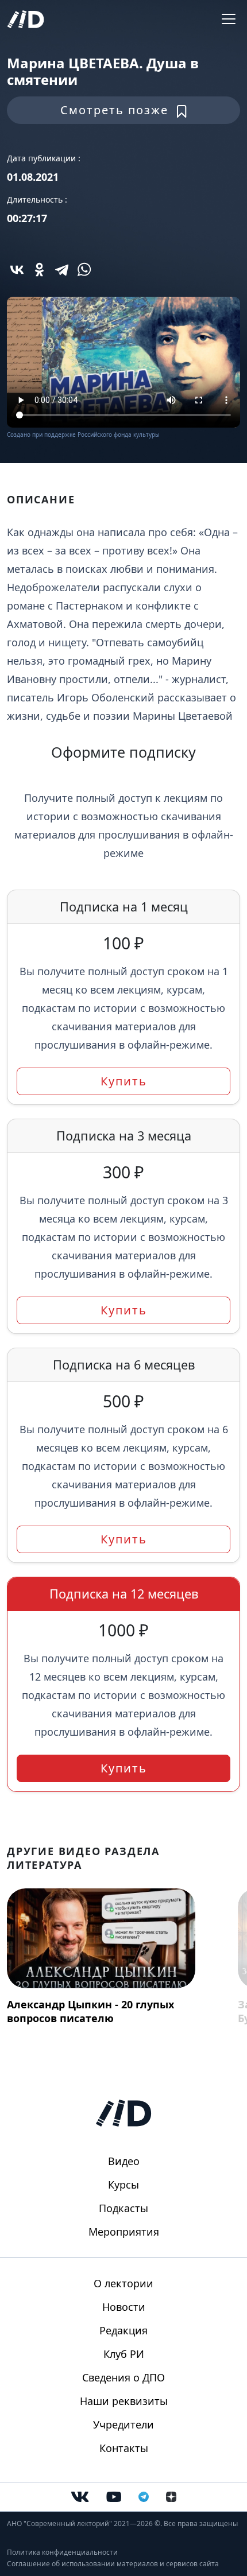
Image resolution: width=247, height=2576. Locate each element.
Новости (124, 2307)
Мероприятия (124, 2232)
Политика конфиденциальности (62, 2552)
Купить (124, 1081)
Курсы (123, 2185)
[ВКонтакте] (17, 269)
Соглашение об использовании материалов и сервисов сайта (113, 2564)
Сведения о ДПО (123, 2377)
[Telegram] (62, 269)
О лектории (123, 2283)
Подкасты (123, 2208)
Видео (124, 2161)
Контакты (124, 2448)
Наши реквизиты (124, 2401)
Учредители (123, 2424)
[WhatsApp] (84, 269)
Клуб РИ (124, 2354)
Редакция (123, 2330)
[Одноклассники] (39, 269)
